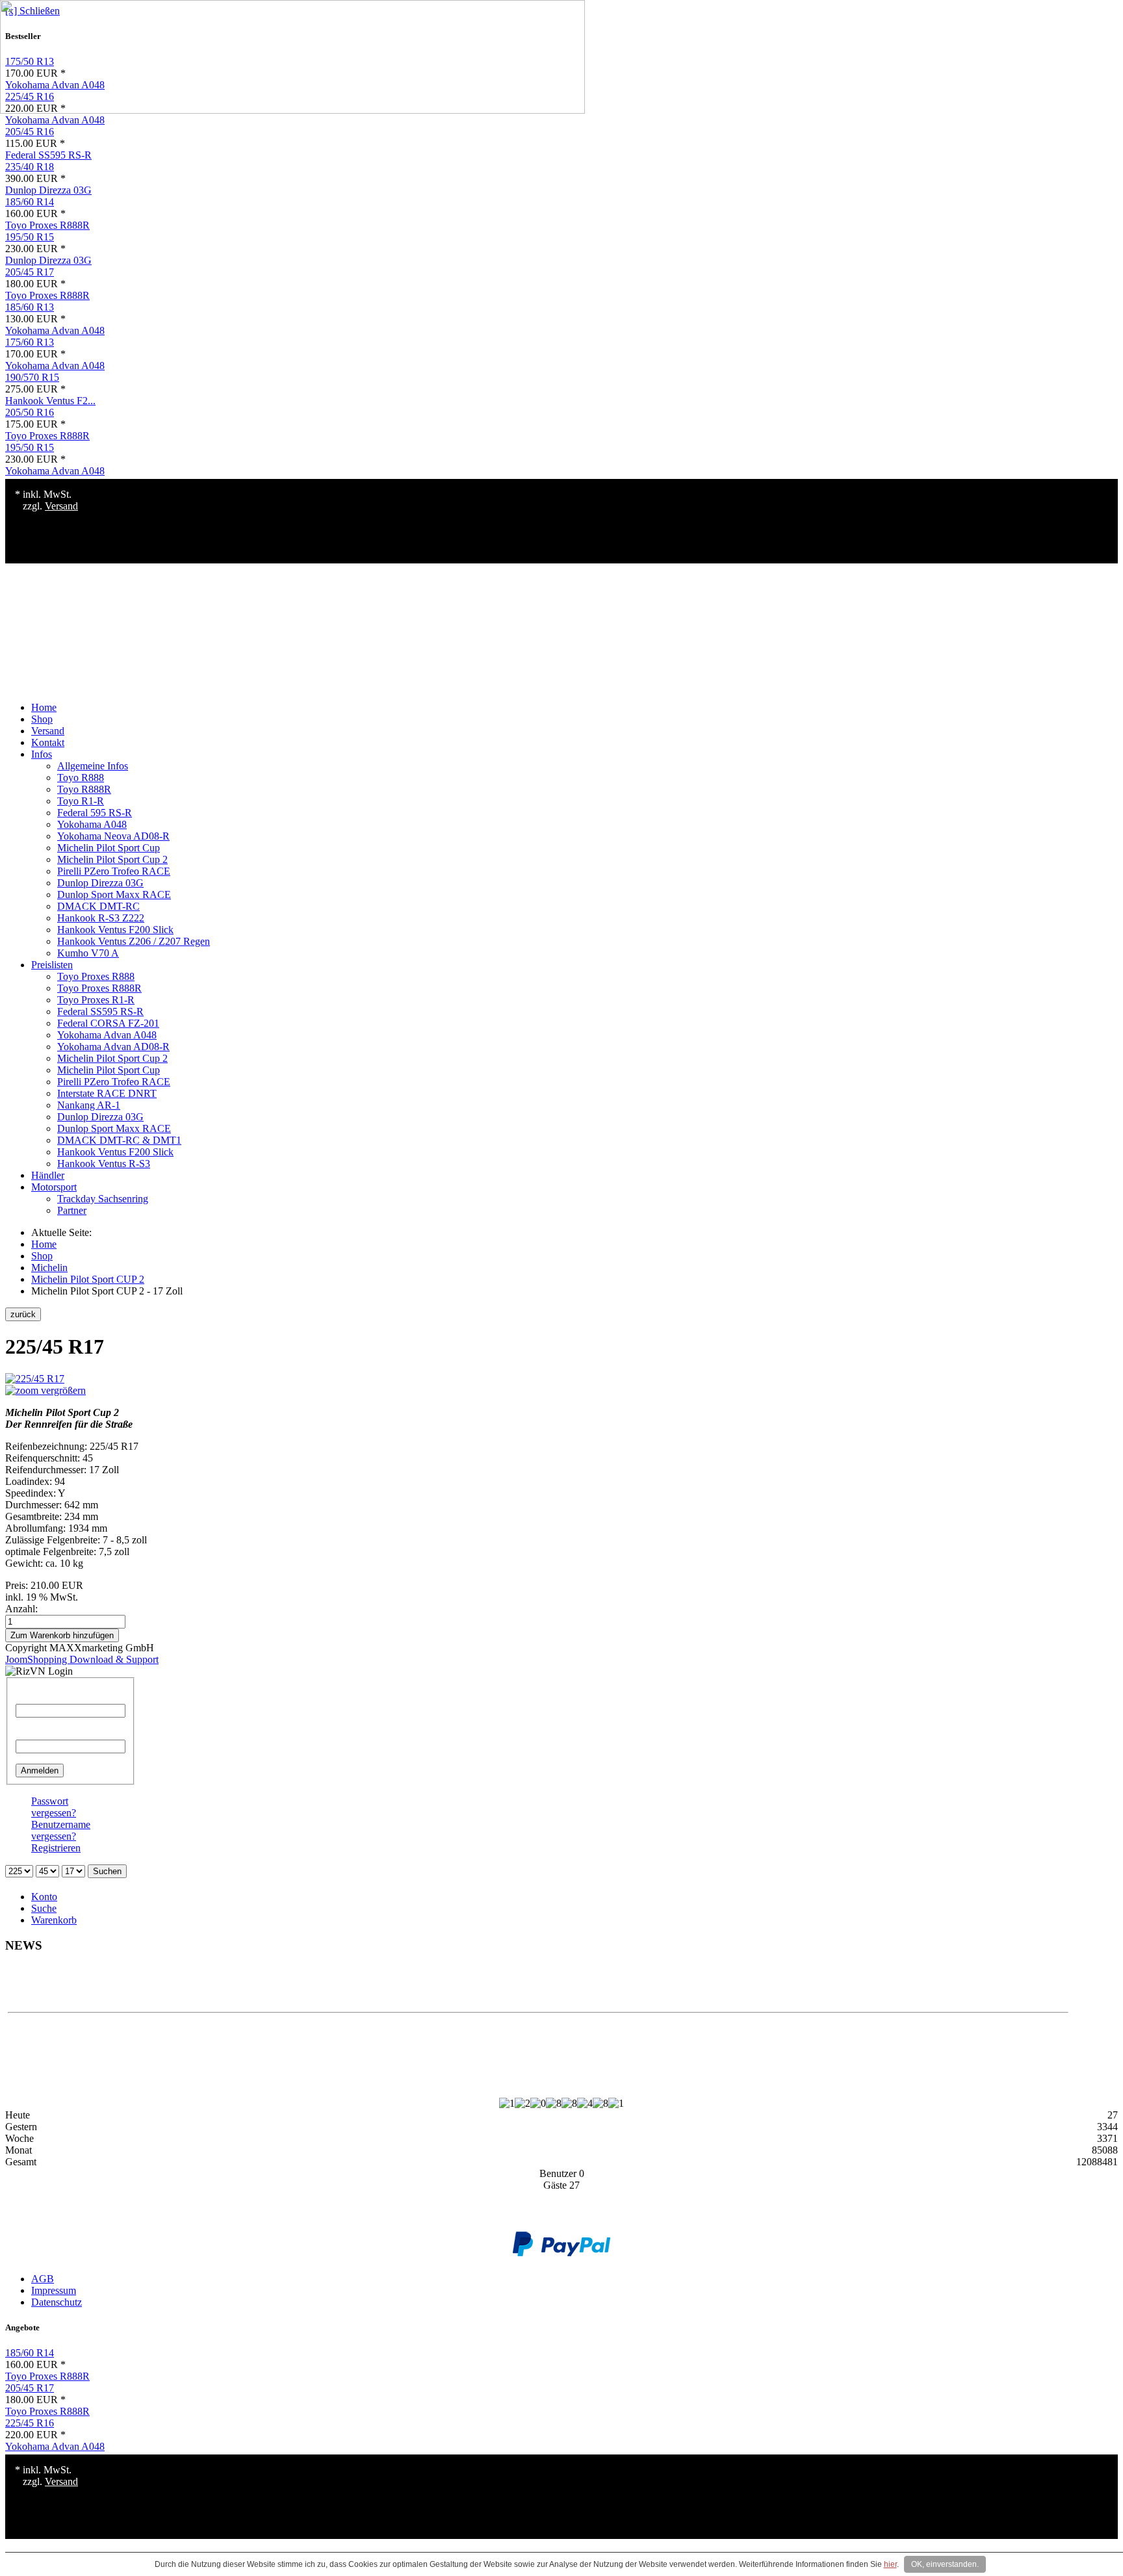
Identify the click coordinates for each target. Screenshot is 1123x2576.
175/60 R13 (30, 342)
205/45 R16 (30, 132)
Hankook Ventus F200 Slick (115, 930)
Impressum (54, 2290)
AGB (43, 2279)
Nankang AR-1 (89, 1105)
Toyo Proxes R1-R (96, 1000)
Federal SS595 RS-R (48, 155)
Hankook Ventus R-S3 (104, 1164)
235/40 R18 (30, 167)
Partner (72, 1210)
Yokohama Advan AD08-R (113, 1047)
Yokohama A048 (92, 824)
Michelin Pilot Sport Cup (109, 848)
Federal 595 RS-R (95, 813)
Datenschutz (57, 2302)
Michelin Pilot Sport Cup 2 (112, 859)
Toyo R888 (81, 778)
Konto (44, 1897)
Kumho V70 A (88, 953)
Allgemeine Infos (93, 766)
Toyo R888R (84, 789)
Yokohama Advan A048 (55, 120)
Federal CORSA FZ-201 (108, 1023)
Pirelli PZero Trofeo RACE (114, 871)
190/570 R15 (32, 377)
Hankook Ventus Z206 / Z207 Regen (134, 941)
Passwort (34, 1733)
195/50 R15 (30, 237)
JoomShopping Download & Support (82, 1659)
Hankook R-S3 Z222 (101, 918)
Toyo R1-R (81, 801)
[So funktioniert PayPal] (561, 2253)
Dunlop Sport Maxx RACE (114, 895)
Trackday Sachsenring (103, 1199)
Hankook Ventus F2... (50, 401)
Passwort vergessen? (54, 1807)
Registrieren (56, 1848)
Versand (61, 506)
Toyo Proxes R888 (96, 976)
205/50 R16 (30, 412)
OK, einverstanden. (945, 2564)
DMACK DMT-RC (98, 906)
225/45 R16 (30, 2423)
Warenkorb (54, 1920)
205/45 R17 (30, 272)
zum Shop (538, 1988)
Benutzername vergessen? (61, 1830)
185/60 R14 (30, 202)
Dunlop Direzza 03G (48, 190)
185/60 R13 (30, 307)
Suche (44, 1908)
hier (890, 2564)
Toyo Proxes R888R (47, 225)
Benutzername (45, 1698)
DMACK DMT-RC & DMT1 (119, 1140)
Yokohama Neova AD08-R (113, 836)
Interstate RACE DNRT (107, 1093)
